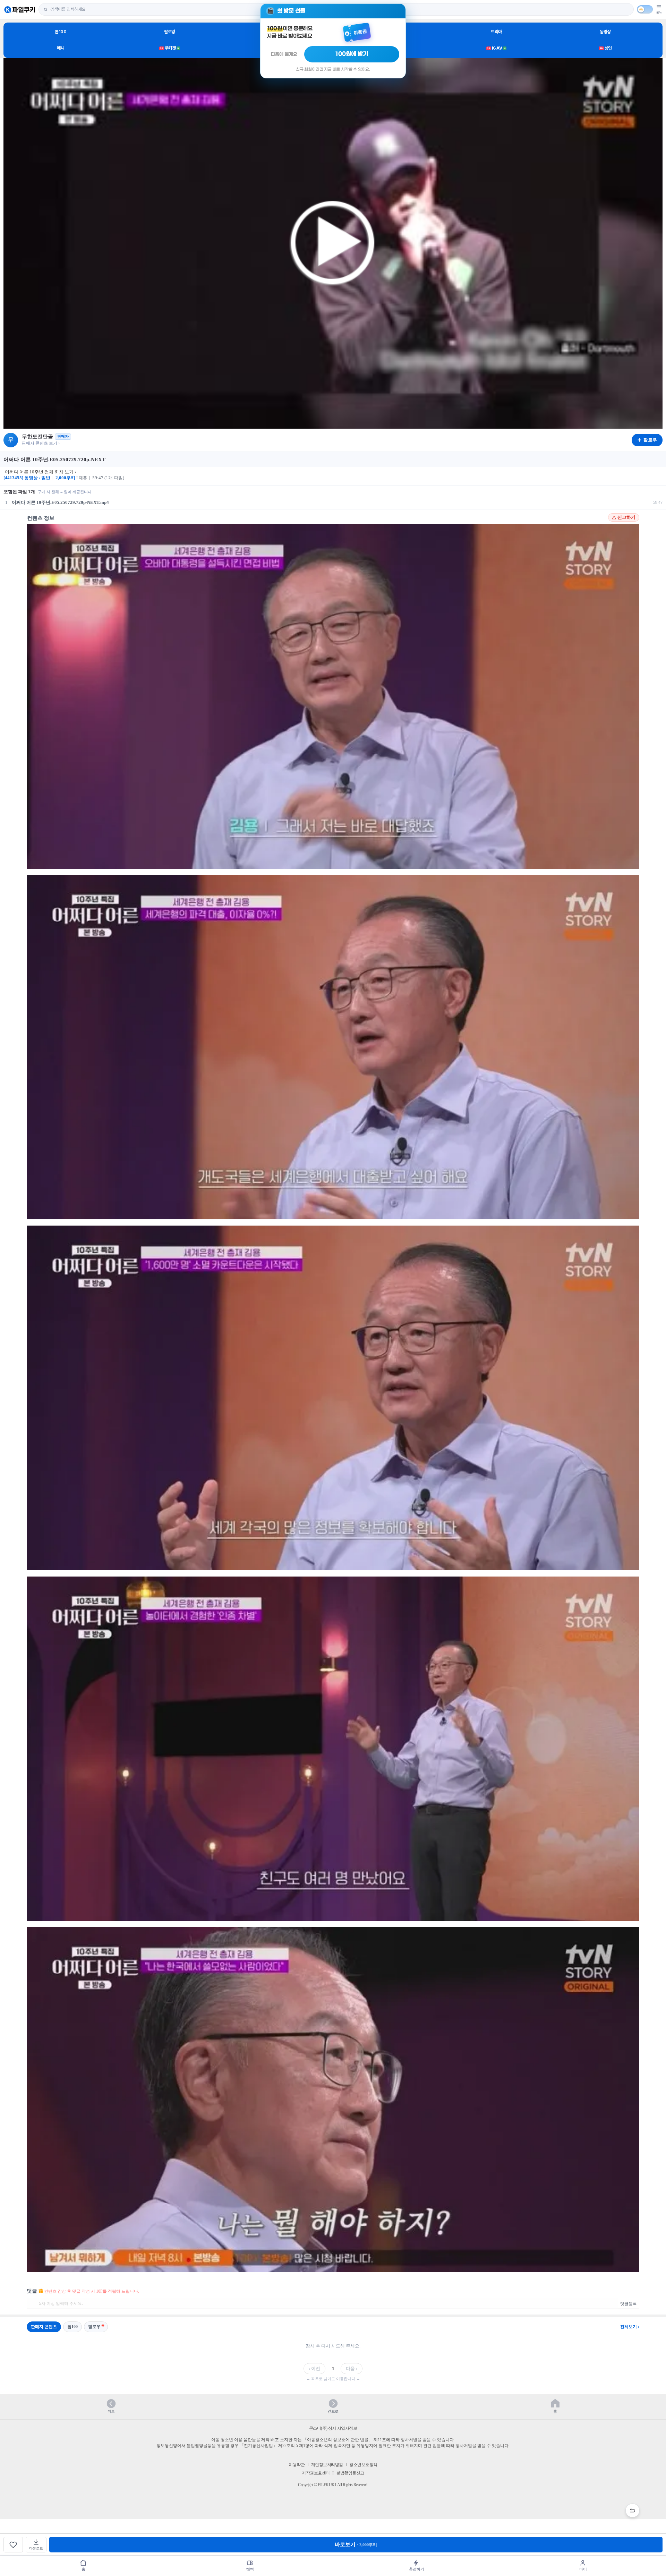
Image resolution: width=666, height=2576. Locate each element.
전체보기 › (630, 2327)
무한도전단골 (37, 437)
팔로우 (94, 2327)
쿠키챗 (170, 48)
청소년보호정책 (363, 2465)
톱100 (61, 32)
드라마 (496, 32)
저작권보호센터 (316, 2473)
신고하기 (626, 517)
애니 (61, 48)
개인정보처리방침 (327, 2465)
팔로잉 (170, 32)
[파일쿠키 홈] (20, 10)
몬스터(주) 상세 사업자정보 (333, 2428)
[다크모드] (645, 9)
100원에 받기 (352, 54)
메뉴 (659, 13)
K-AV (496, 48)
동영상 (605, 32)
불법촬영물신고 (350, 2473)
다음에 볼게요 (284, 54)
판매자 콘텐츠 (44, 2327)
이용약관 (297, 2465)
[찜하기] (13, 2545)
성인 (606, 48)
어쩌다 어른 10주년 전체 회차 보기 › (40, 472)
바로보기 (356, 2544)
